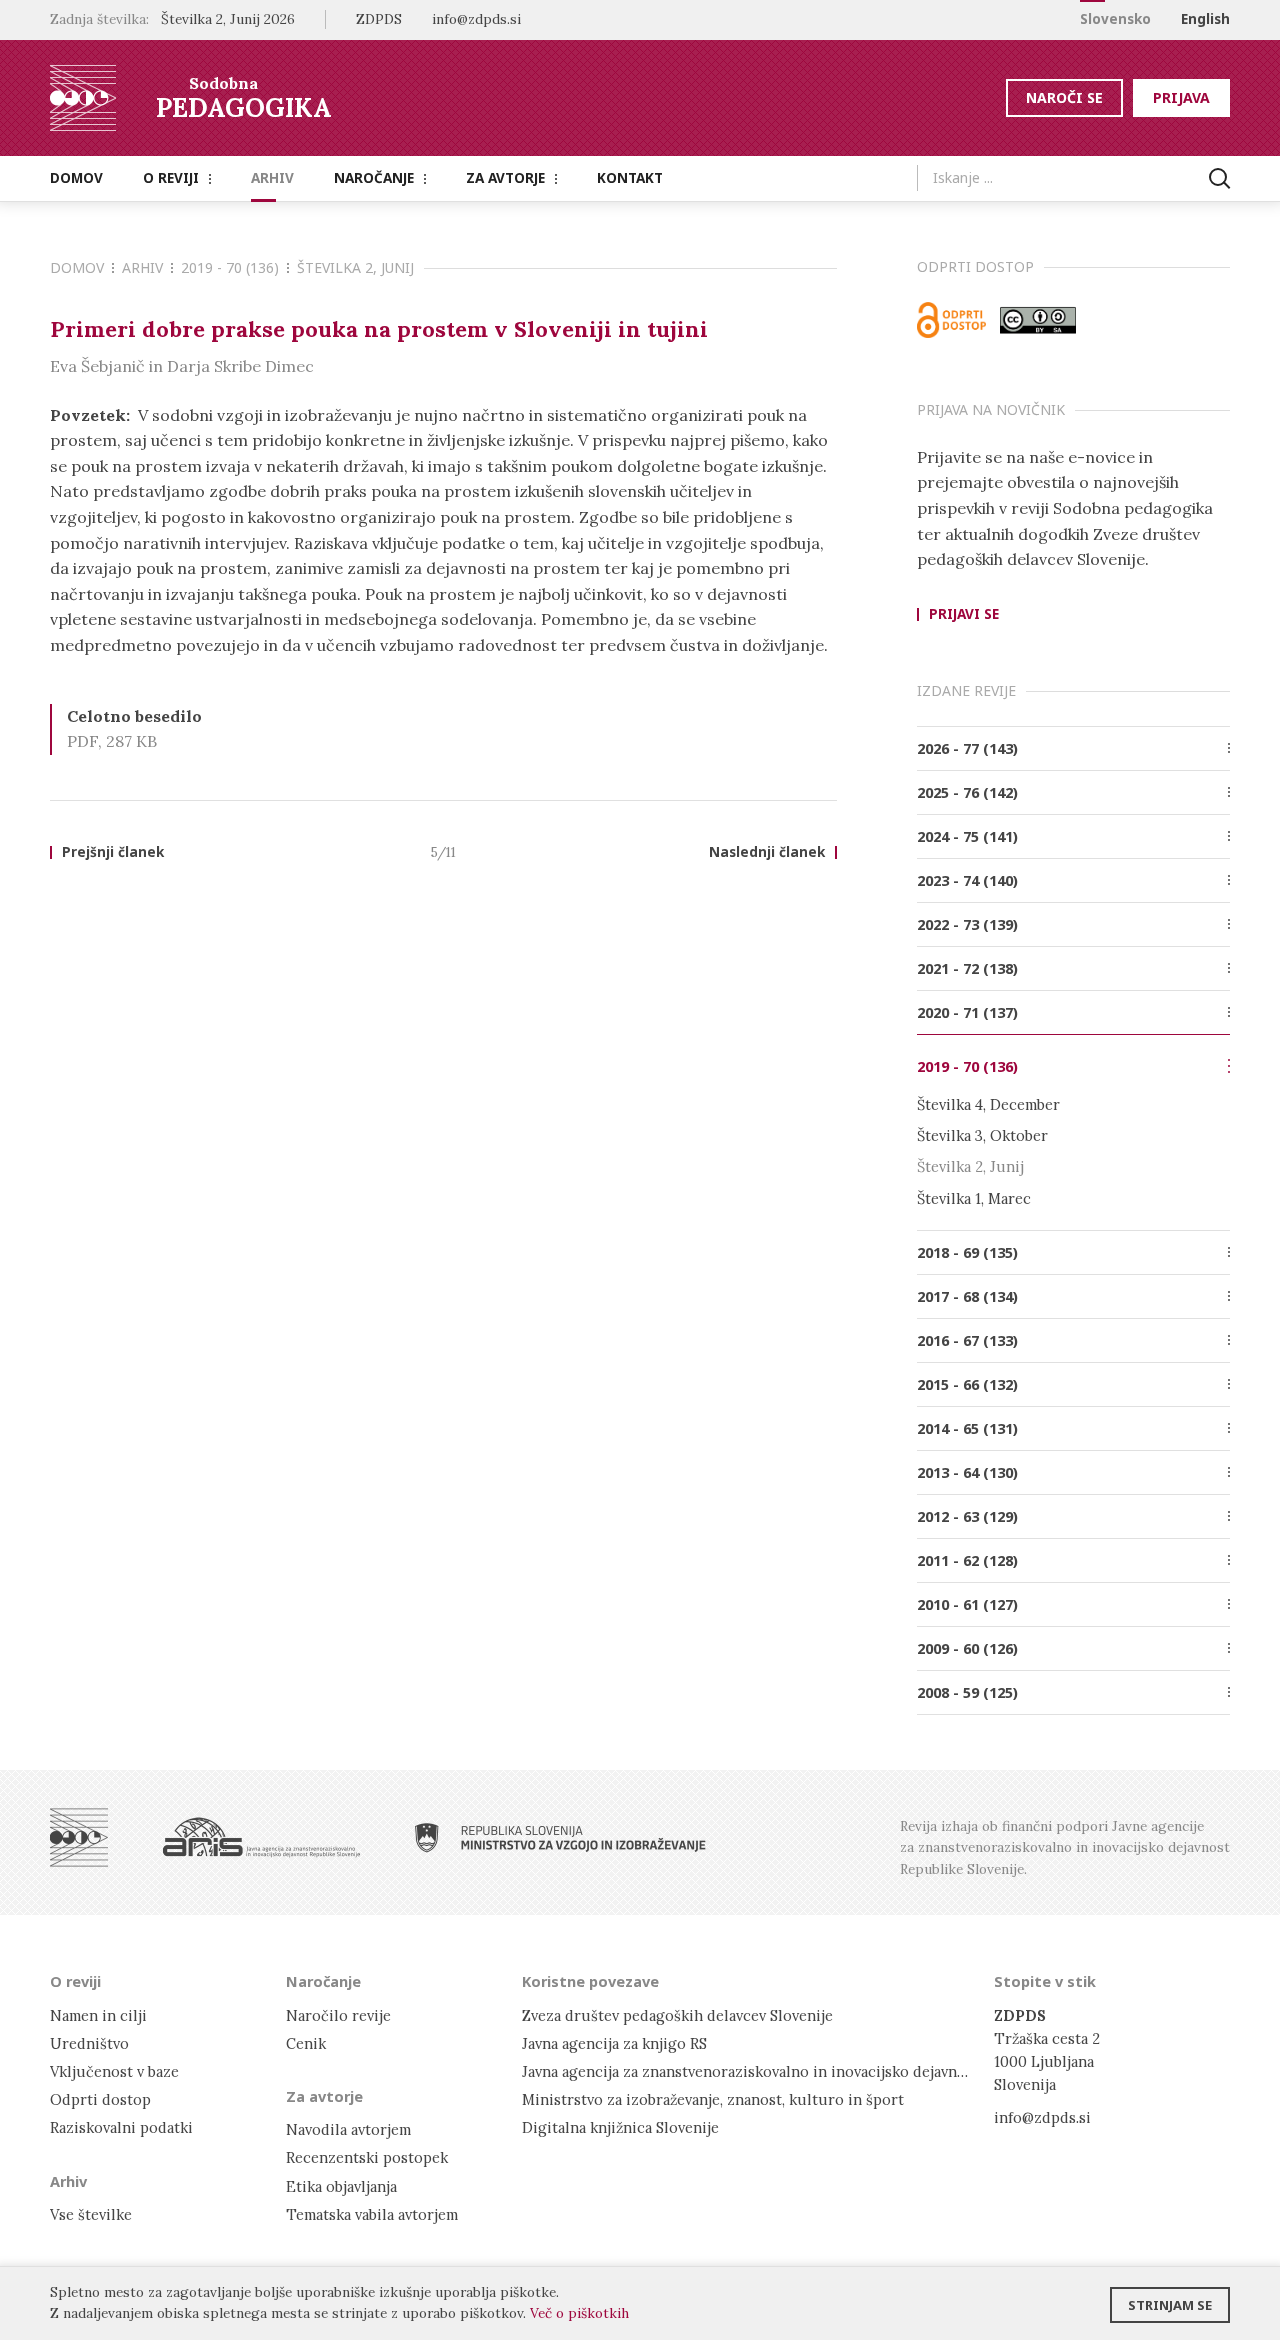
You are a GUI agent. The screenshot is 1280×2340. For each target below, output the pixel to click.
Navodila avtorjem (348, 2129)
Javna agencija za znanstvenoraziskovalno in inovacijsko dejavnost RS (761, 2071)
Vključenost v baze (114, 2071)
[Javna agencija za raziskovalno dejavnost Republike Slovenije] (261, 1837)
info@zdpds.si (1042, 2117)
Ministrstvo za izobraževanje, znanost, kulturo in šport (713, 2099)
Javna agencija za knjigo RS (614, 2043)
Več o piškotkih (579, 2313)
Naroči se (1064, 97)
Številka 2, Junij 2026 (228, 19)
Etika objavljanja (341, 2186)
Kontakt (630, 178)
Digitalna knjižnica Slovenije (620, 2127)
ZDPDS (379, 19)
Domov (76, 178)
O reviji (171, 178)
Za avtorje (505, 178)
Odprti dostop (100, 2099)
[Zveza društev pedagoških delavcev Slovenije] (79, 1837)
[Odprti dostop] (952, 320)
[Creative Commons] (1038, 320)
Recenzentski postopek (367, 2157)
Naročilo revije (338, 2015)
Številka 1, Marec (974, 1198)
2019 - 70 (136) (230, 267)
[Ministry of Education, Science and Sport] (560, 1837)
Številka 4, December (988, 1104)
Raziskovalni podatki (121, 2127)
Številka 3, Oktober (982, 1135)
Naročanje (374, 178)
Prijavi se (964, 615)
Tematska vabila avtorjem (372, 2214)
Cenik (306, 2043)
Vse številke (91, 2214)
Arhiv (272, 178)
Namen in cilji (98, 2015)
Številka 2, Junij (355, 267)
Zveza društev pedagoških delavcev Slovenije (677, 2015)
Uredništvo (89, 2043)
